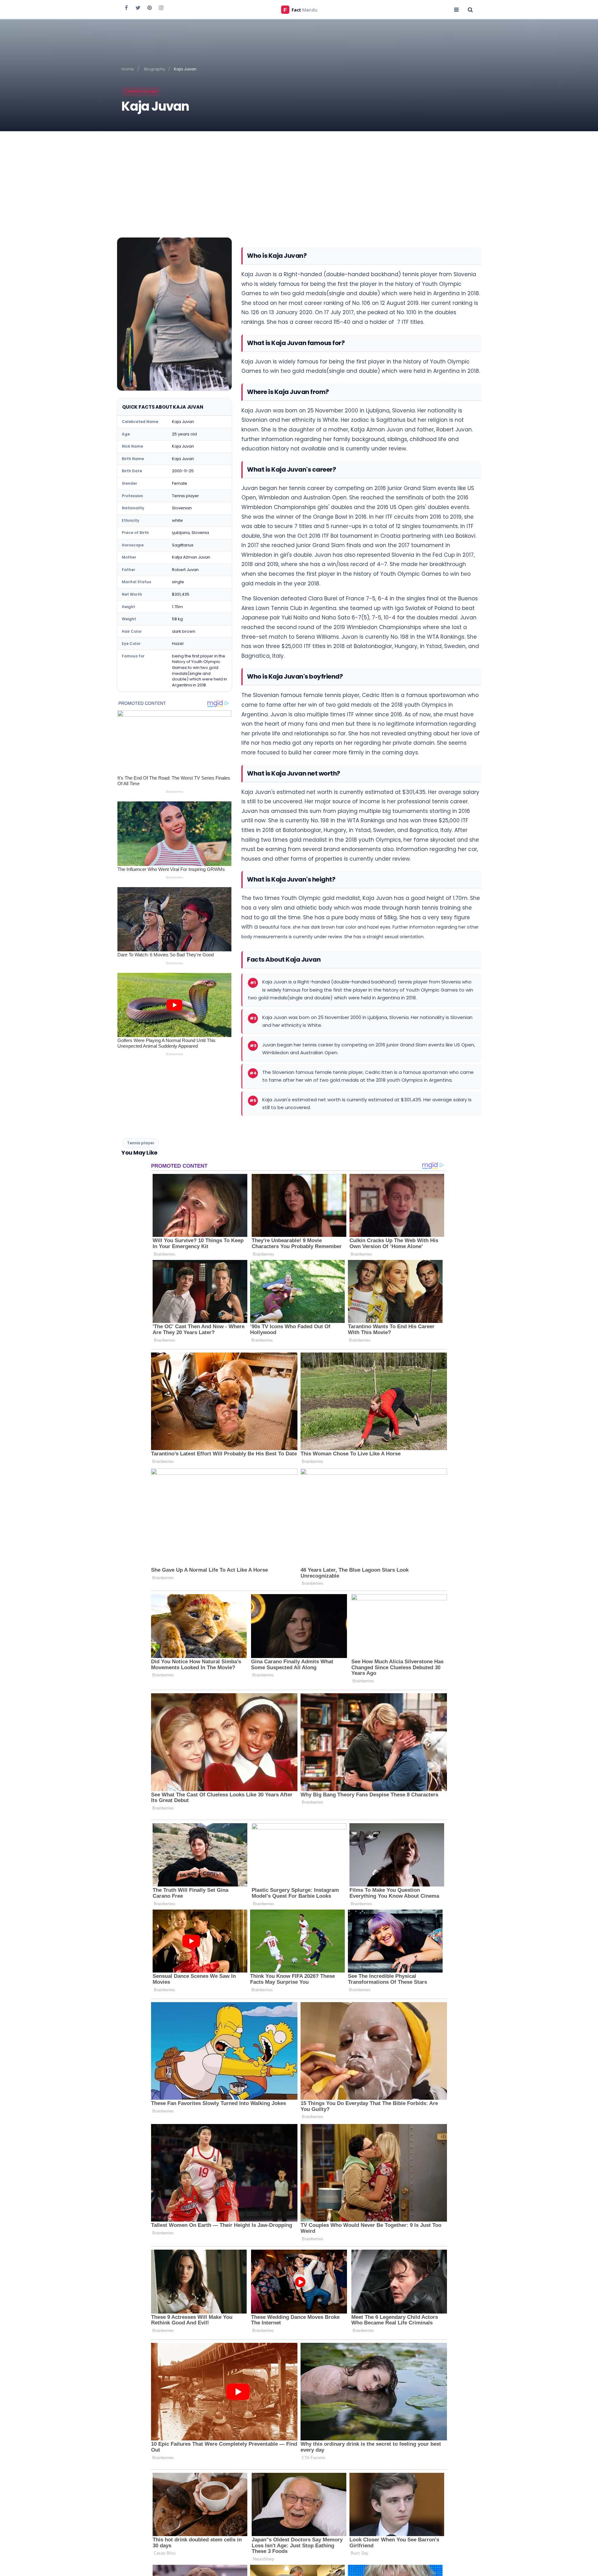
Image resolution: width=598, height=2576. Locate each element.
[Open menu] (456, 9)
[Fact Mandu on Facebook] (126, 7)
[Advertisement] (299, 178)
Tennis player (141, 91)
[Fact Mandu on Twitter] (138, 7)
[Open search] (470, 9)
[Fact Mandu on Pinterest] (149, 7)
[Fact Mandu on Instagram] (161, 7)
